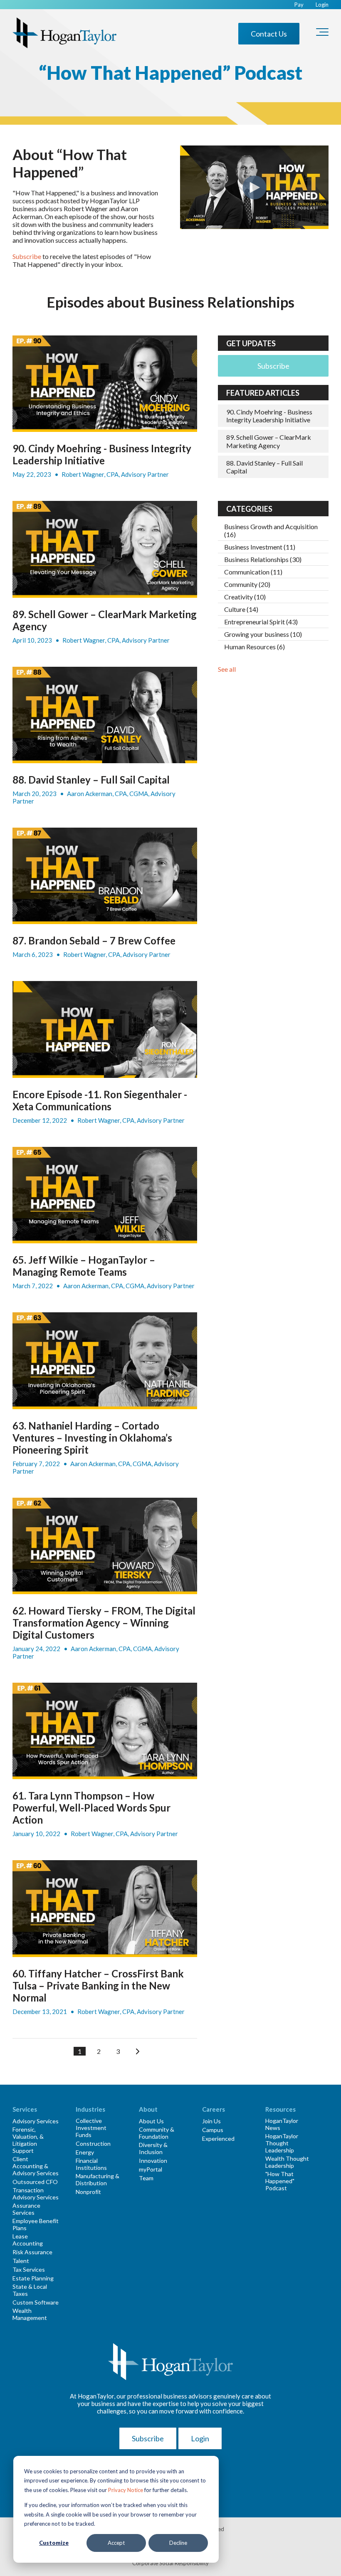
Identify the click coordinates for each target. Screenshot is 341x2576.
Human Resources (255, 647)
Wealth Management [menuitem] (30, 2314)
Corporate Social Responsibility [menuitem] (170, 2563)
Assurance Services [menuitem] (26, 2209)
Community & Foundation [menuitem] (157, 2133)
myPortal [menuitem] (151, 2169)
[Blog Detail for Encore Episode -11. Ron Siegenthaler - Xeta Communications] (105, 1029)
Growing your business (263, 634)
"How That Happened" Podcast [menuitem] (280, 2181)
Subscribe (27, 256)
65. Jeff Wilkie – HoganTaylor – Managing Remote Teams (84, 1266)
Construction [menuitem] (93, 2143)
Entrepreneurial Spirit (261, 622)
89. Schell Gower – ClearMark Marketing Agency (269, 441)
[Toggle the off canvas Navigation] (322, 34)
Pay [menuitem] (299, 5)
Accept (116, 2543)
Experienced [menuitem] (218, 2138)
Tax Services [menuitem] (29, 2269)
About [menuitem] (148, 2109)
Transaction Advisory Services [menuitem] (36, 2194)
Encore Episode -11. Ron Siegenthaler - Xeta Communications (100, 1100)
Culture (241, 609)
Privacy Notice (126, 2490)
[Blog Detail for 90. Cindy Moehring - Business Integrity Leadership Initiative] (105, 384)
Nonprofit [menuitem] (88, 2192)
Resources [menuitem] (280, 2109)
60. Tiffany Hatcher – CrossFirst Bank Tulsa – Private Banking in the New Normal (98, 1986)
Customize (54, 2543)
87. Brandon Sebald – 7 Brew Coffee (94, 940)
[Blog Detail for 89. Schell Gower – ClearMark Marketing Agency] (105, 549)
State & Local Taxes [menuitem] (30, 2290)
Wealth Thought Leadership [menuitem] (287, 2162)
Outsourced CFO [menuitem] (35, 2182)
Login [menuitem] (322, 5)
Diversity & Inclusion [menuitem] (153, 2148)
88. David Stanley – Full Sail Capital (91, 780)
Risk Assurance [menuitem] (32, 2252)
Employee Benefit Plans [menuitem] (36, 2224)
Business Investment (260, 547)
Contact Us (269, 34)
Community (247, 584)
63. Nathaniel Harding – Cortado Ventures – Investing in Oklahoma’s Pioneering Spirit (92, 1438)
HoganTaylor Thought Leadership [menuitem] (282, 2143)
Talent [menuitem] (21, 2261)
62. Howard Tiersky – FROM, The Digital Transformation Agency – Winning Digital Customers (104, 1623)
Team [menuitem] (146, 2178)
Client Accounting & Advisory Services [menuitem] (36, 2166)
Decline (178, 2543)
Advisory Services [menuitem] (36, 2121)
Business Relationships (263, 559)
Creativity (245, 597)
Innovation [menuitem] (153, 2161)
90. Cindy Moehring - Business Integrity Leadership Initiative (102, 454)
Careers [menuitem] (214, 2109)
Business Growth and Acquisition (271, 530)
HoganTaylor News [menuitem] (282, 2124)
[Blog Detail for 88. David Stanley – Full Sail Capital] (105, 715)
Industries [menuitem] (90, 2109)
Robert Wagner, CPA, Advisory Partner (115, 474)
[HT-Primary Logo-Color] (64, 33)
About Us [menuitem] (151, 2121)
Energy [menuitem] (85, 2152)
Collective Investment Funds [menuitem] (91, 2128)
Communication (253, 572)
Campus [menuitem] (213, 2130)
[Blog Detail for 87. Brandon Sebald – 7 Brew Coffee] (105, 876)
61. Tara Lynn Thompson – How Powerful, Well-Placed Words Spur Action (91, 1808)
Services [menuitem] (25, 2109)
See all (227, 669)
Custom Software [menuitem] (36, 2302)
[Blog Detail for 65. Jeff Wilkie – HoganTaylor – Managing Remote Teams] (105, 1195)
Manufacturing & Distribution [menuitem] (98, 2179)
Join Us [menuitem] (211, 2121)
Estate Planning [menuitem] (33, 2278)
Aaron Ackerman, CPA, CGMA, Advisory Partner (129, 1286)
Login (200, 2438)
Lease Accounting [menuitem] (28, 2240)
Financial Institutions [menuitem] (91, 2164)
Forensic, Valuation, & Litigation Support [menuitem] (28, 2140)
